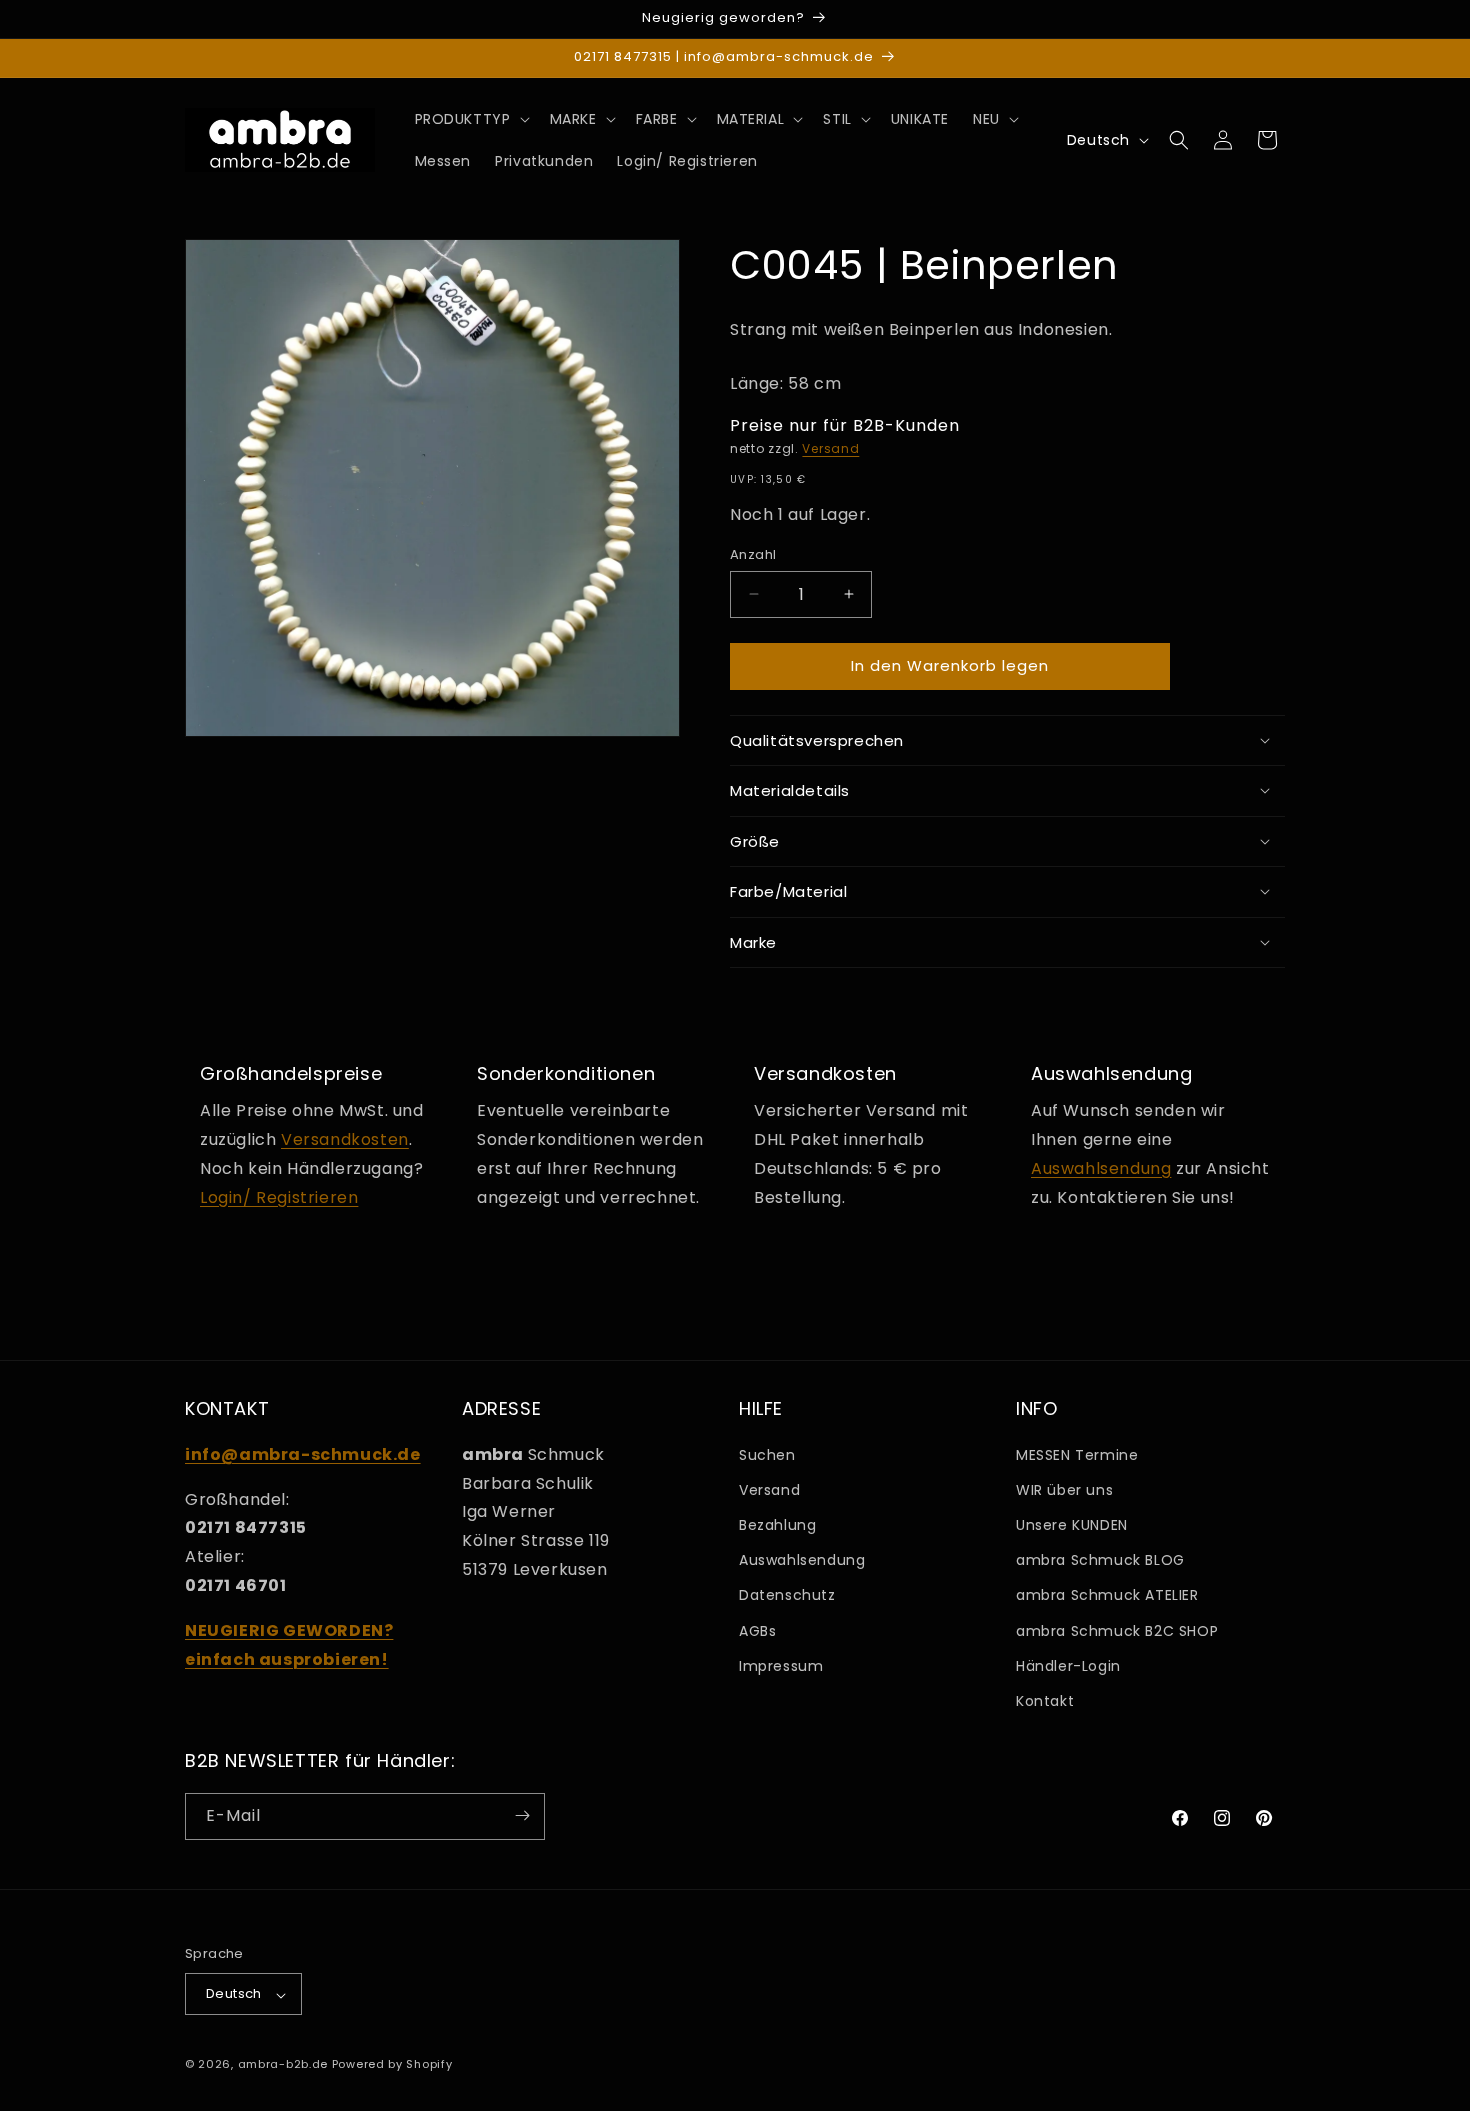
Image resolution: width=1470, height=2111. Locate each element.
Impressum (781, 1665)
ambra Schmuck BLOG (1100, 1560)
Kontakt (1045, 1701)
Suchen (767, 1454)
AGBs (757, 1630)
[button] (470, 119)
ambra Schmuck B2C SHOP (1117, 1630)
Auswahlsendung (1101, 1167)
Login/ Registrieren (279, 1196)
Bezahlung (777, 1525)
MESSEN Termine (1077, 1454)
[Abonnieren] (522, 1815)
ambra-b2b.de (283, 2065)
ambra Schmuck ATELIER (1107, 1595)
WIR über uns (1064, 1489)
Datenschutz (787, 1595)
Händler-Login (1068, 1665)
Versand (830, 447)
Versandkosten (345, 1138)
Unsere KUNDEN (1072, 1525)
